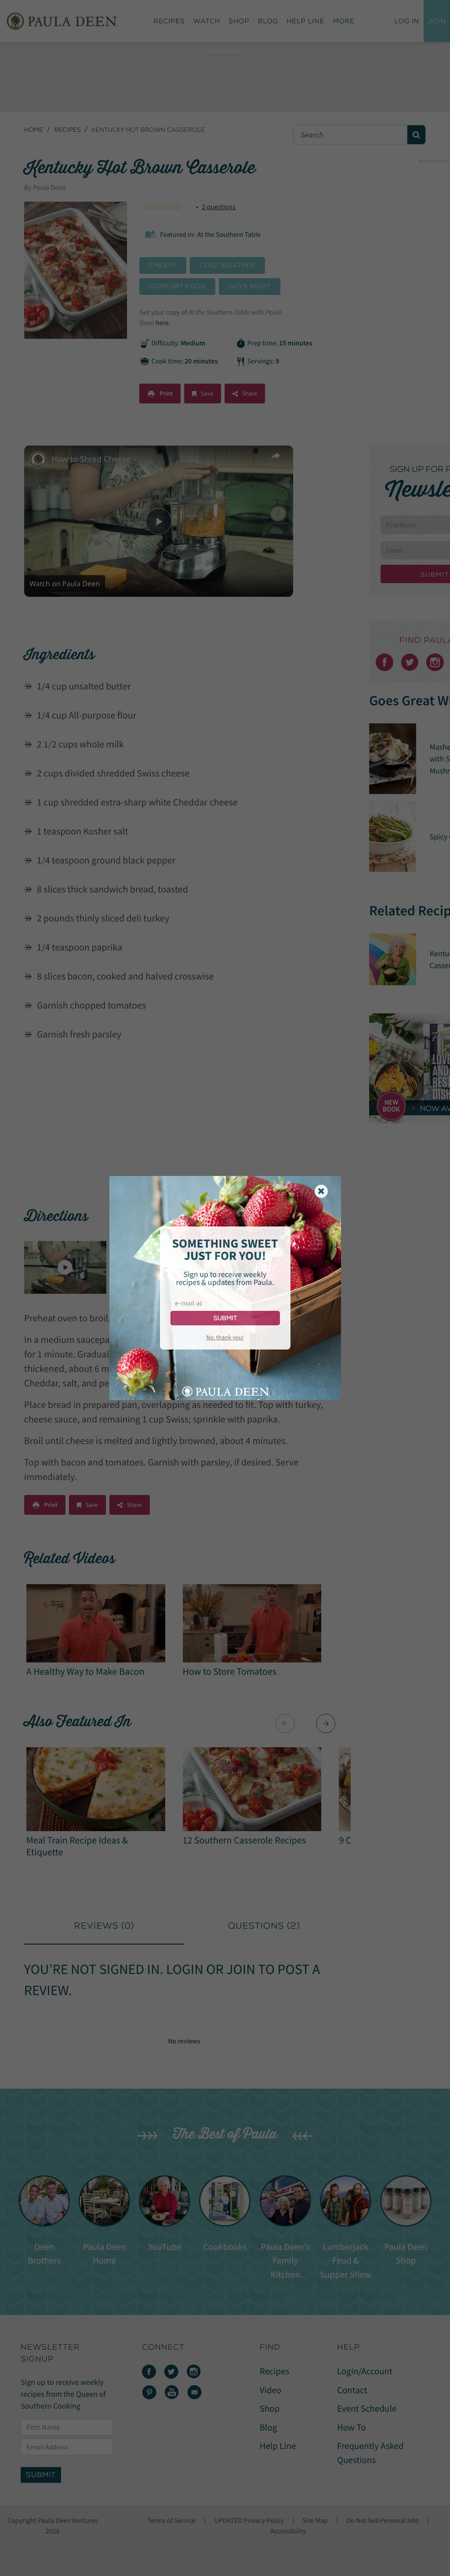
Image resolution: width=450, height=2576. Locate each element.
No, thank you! (225, 1337)
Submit (225, 1318)
